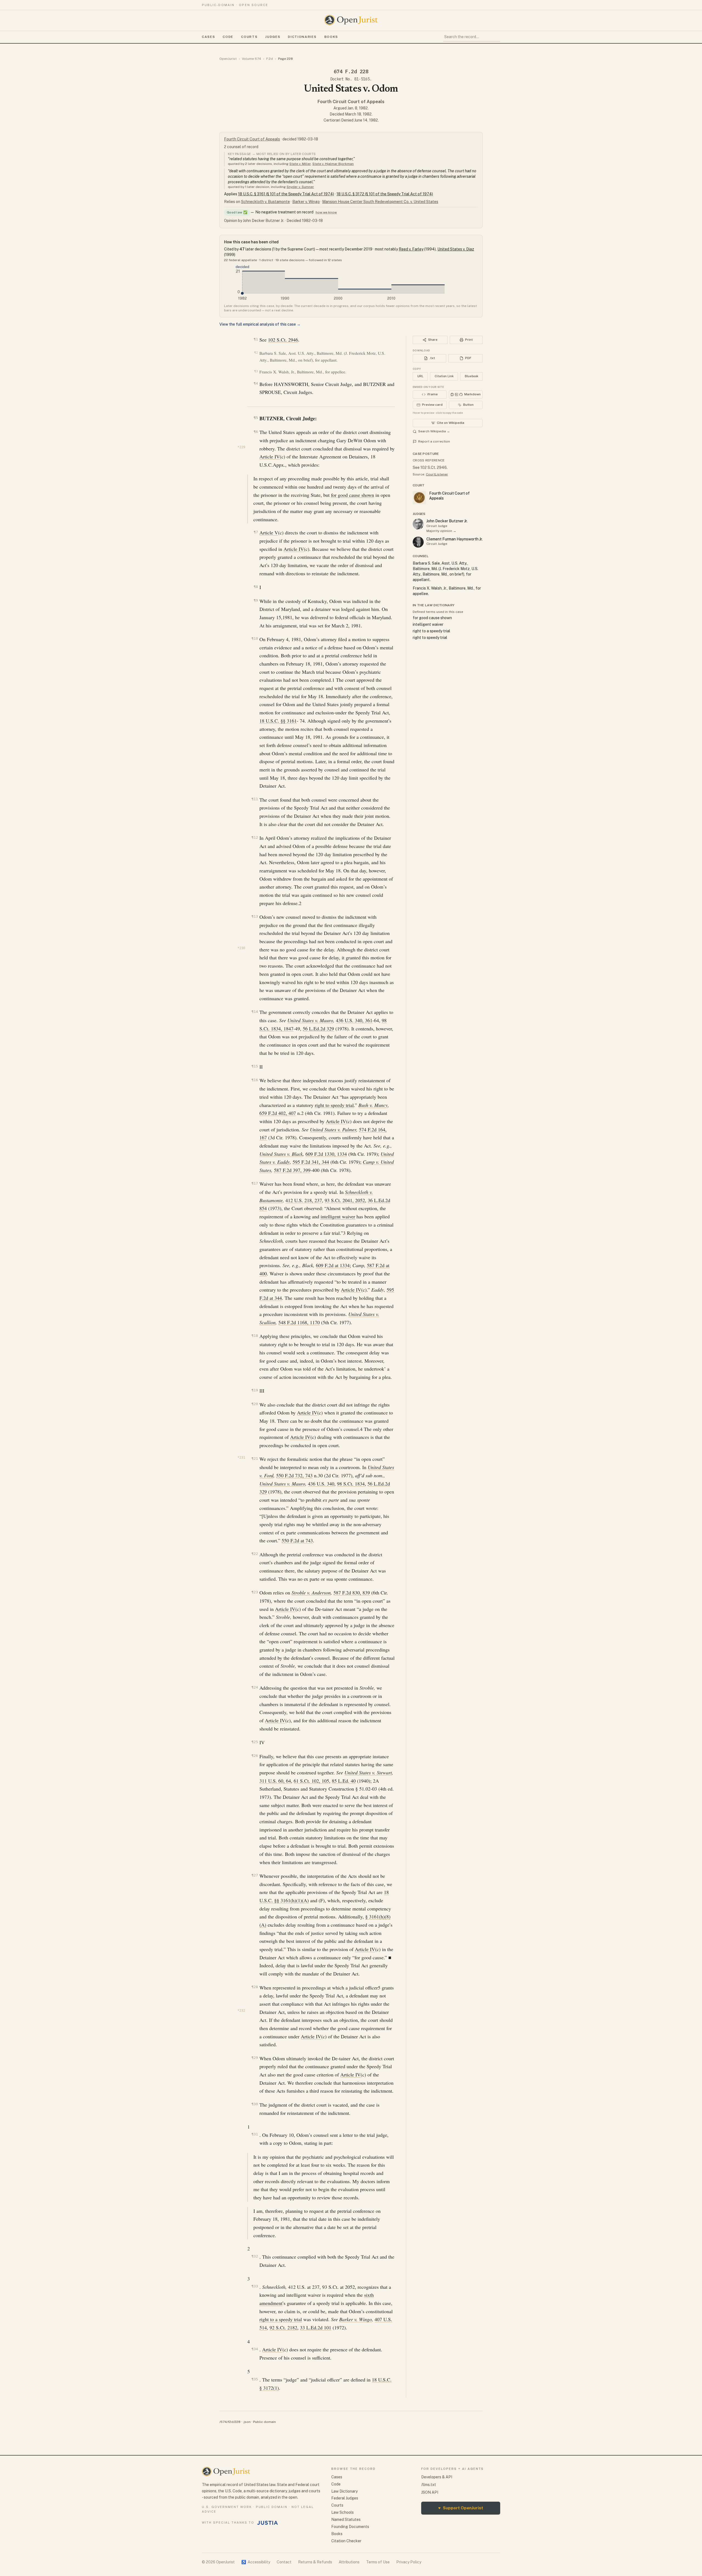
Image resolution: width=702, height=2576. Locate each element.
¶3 (256, 371)
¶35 (255, 2379)
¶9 (256, 600)
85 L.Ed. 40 (344, 1781)
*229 (241, 447)
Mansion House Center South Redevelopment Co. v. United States (380, 202)
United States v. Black (281, 1154)
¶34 (255, 2349)
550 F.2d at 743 (297, 1540)
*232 (241, 2011)
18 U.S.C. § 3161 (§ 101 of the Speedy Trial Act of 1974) (286, 194)
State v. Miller (300, 164)
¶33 (255, 2286)
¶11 (255, 799)
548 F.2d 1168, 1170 (299, 1322)
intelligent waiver (338, 1216)
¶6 (256, 432)
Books (331, 37)
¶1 (256, 339)
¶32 (255, 2256)
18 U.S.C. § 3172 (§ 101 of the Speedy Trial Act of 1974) (385, 194)
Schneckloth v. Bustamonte (265, 202)
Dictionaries (302, 37)
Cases (208, 37)
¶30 (255, 2104)
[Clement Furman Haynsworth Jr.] (418, 542)
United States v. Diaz (456, 249)
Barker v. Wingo (306, 202)
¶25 (255, 1742)
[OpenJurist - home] (351, 20)
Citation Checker (346, 2541)
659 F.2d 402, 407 (278, 1113)
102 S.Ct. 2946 (283, 340)
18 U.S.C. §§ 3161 (278, 721)
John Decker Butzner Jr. (447, 521)
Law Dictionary (344, 2491)
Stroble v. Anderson (311, 1593)
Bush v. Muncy (373, 1105)
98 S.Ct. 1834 (351, 1484)
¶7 (256, 532)
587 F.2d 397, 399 (292, 1170)
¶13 (255, 916)
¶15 (255, 1066)
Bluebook (472, 376)
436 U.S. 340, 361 (354, 1020)
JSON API (430, 2492)
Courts (249, 37)
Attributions (349, 2562)
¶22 (255, 1554)
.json (247, 2422)
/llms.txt (429, 2485)
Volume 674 (251, 59)
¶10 (255, 639)
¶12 (255, 837)
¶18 (255, 1336)
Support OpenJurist (461, 2508)
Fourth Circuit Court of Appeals (351, 102)
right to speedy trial (334, 1105)
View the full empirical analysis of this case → (260, 324)
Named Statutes (346, 2519)
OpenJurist (228, 59)
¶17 (255, 1183)
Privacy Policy (409, 2562)
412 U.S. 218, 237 (304, 1200)
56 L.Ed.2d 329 (318, 1028)
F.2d (270, 59)
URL (420, 376)
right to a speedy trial (281, 2319)
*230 (241, 948)
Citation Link (444, 376)
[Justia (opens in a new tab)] (268, 2523)
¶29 (255, 2058)
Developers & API (437, 2477)
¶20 (255, 1404)
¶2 (256, 353)
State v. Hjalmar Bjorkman (333, 164)
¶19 (255, 1390)
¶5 (256, 418)
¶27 (255, 1875)
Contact (284, 2562)
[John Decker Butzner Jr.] (418, 524)
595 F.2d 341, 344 (311, 1162)
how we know (326, 212)
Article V (269, 532)
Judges (273, 37)
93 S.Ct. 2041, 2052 (345, 1200)
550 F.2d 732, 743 (294, 1475)
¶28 (255, 1987)
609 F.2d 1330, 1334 (326, 1154)
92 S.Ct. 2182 (283, 2327)
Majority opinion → (441, 531)
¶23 (255, 1592)
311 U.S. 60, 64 (275, 1781)
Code (228, 37)
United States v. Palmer (333, 1129)
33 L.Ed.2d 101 (316, 2327)
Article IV (270, 456)
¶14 (255, 1012)
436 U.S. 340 (321, 1484)
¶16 (255, 1080)
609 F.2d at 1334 (333, 1265)
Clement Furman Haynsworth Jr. (455, 539)
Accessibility (256, 2562)
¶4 (256, 383)
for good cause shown (353, 495)
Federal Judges (345, 2498)
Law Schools (342, 2512)
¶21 (255, 1458)
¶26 (255, 1756)
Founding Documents (350, 2527)
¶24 (255, 1687)
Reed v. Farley (411, 249)
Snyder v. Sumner (300, 187)
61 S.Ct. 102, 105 (311, 1781)
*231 (241, 1458)
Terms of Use (378, 2562)
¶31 (255, 2134)
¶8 (256, 587)
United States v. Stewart (368, 1772)
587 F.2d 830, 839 (352, 1593)
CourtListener (437, 474)
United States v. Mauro (310, 1020)
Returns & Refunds (315, 2562)
